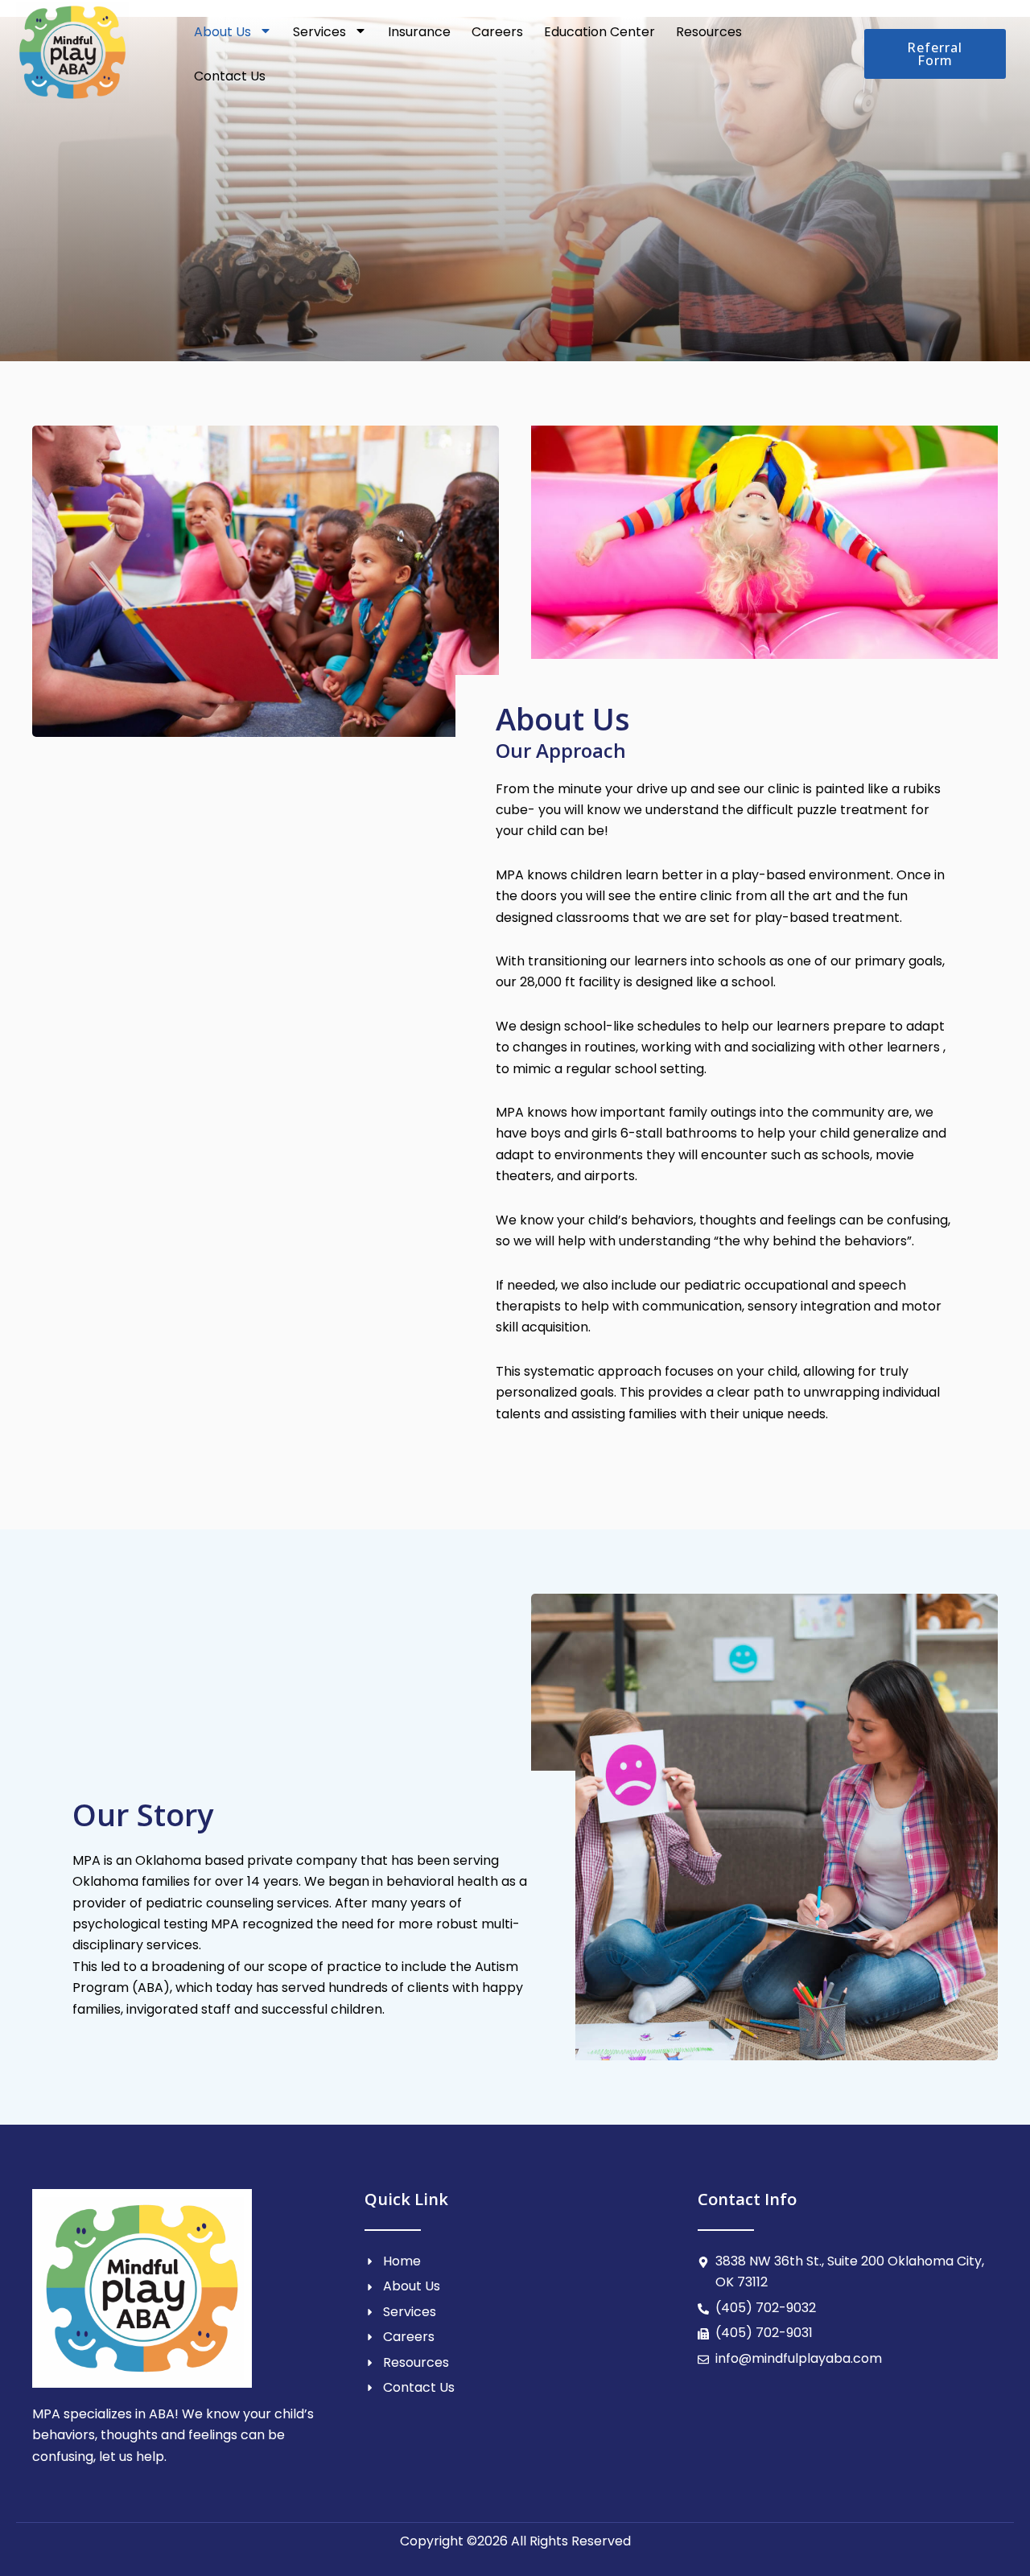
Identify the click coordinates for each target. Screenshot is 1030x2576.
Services (319, 32)
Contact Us (230, 76)
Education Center (599, 32)
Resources (709, 32)
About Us (222, 32)
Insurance (419, 32)
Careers (497, 32)
